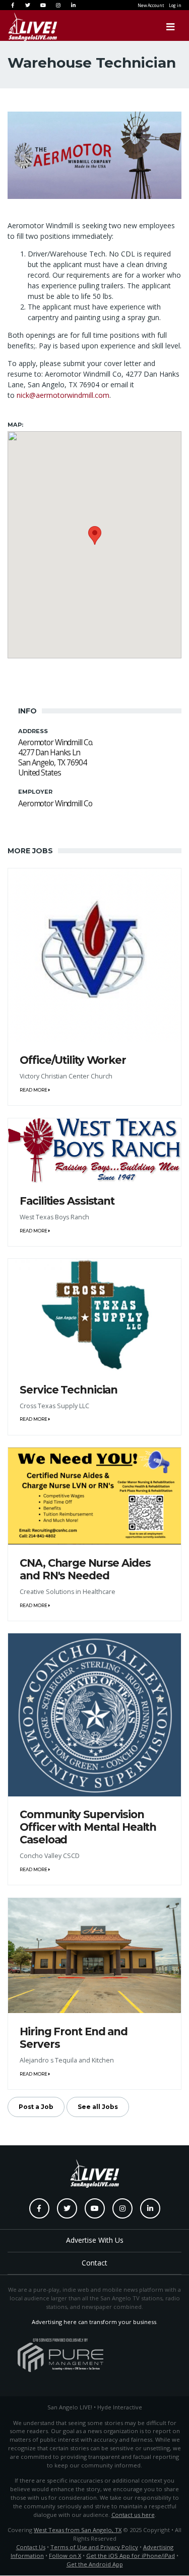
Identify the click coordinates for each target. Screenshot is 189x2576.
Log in (175, 5)
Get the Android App (95, 2564)
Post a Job (36, 2107)
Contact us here (133, 2515)
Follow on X (65, 2556)
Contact (94, 2263)
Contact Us (31, 2547)
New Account (151, 5)
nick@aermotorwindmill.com (63, 395)
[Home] (23, 27)
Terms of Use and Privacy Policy (94, 2547)
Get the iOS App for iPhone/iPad (131, 2556)
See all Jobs (98, 2107)
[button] (95, 535)
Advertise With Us (95, 2240)
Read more (34, 1090)
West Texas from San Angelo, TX (78, 2530)
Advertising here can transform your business (94, 2322)
